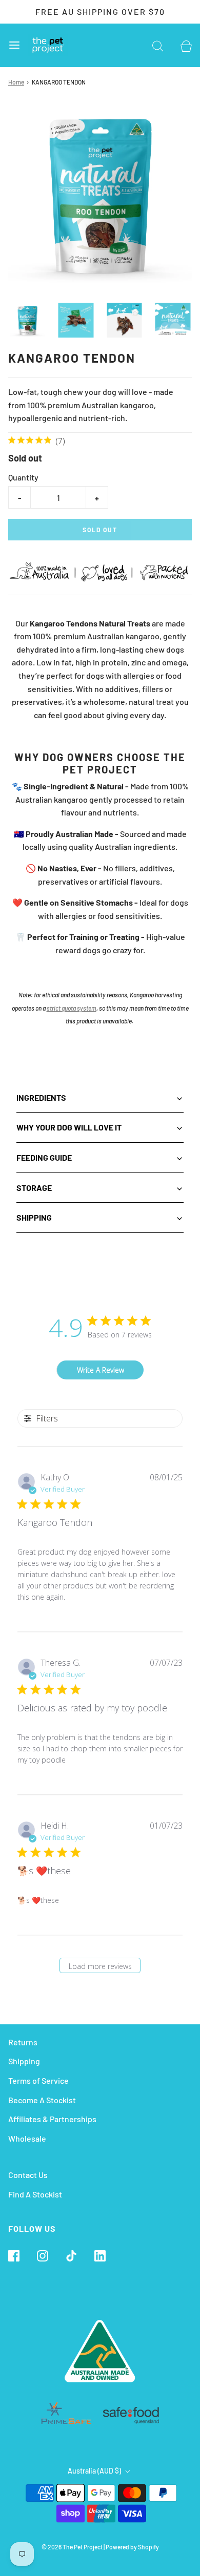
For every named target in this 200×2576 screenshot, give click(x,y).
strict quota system (72, 1008)
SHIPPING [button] (34, 1217)
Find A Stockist (35, 2194)
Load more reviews (100, 1966)
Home (16, 82)
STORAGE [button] (34, 1188)
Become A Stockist (42, 2100)
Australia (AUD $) (95, 2471)
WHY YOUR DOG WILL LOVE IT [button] (69, 1127)
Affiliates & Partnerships (52, 2119)
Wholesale (27, 2138)
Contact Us (28, 2175)
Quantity (23, 477)
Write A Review (101, 1370)
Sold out (100, 530)
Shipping (24, 2061)
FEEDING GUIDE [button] (44, 1157)
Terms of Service (38, 2080)
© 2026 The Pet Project (72, 2547)
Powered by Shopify (132, 2547)
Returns (23, 2042)
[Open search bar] (158, 45)
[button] (27, 320)
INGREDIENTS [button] (41, 1097)
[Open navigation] (14, 45)
